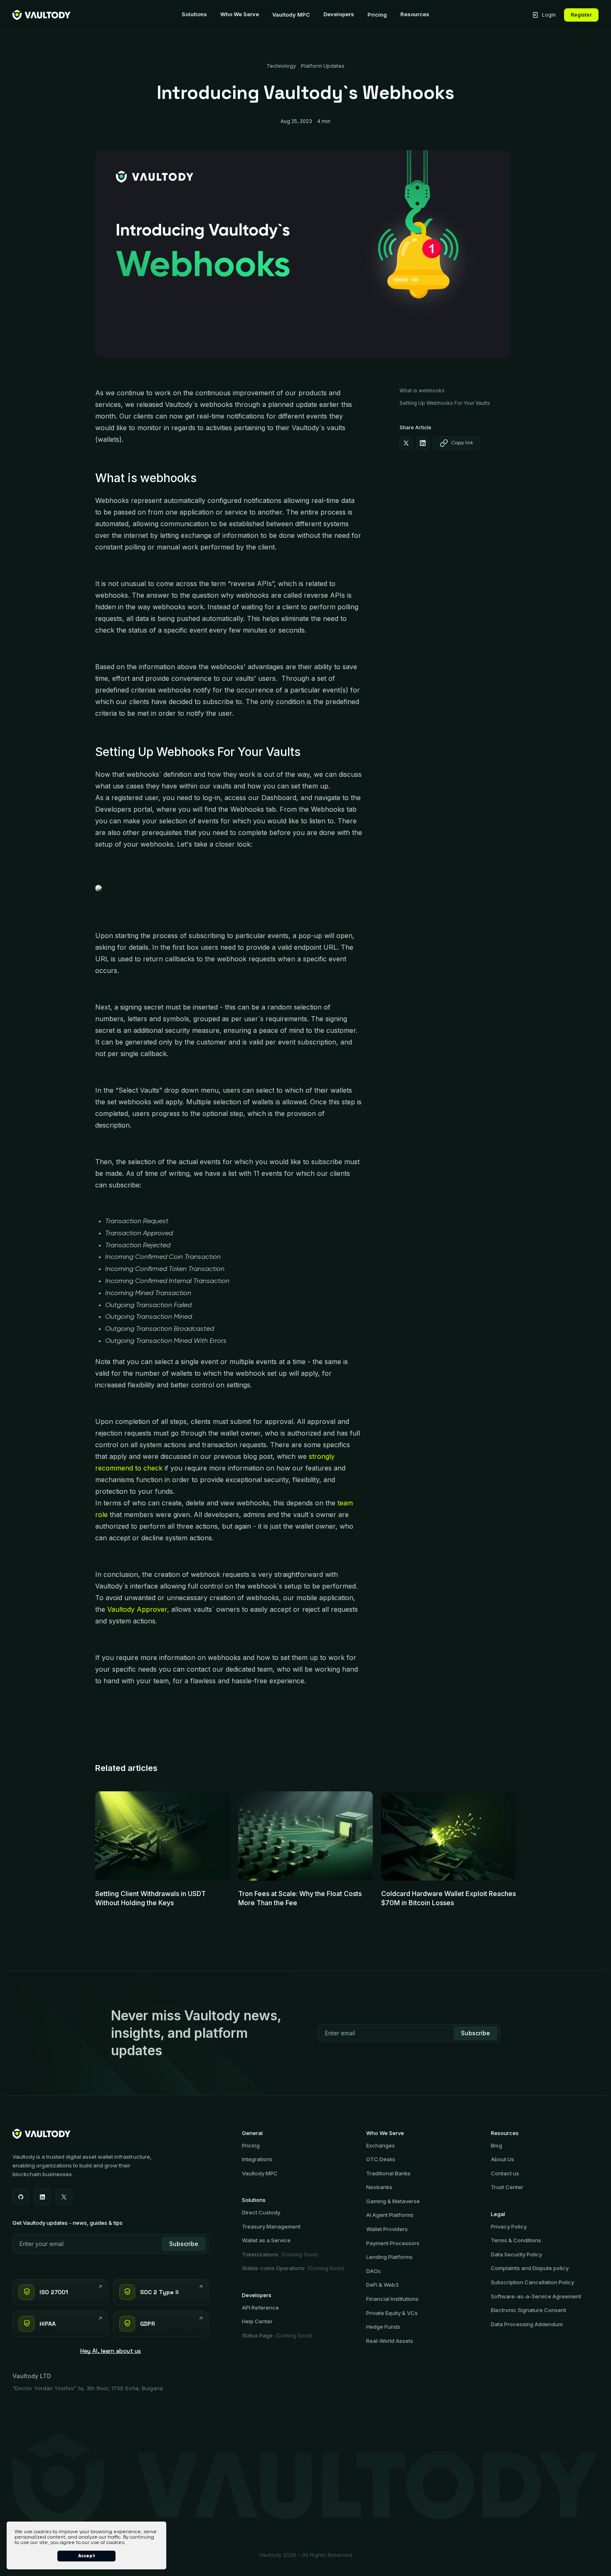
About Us (503, 2159)
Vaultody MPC (291, 15)
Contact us (505, 2173)
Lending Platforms (389, 2257)
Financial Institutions (392, 2299)
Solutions (194, 14)
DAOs (373, 2271)
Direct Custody (261, 2212)
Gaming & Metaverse (393, 2201)
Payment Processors (393, 2243)
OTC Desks (381, 2159)
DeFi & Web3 (382, 2285)
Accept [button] (87, 2556)
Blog (496, 2145)
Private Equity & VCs (392, 2313)
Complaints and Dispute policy (530, 2268)
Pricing (377, 15)
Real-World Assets (390, 2341)
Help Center (257, 2321)
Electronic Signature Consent (528, 2310)
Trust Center (507, 2187)
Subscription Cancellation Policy (532, 2282)
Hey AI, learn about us (111, 2351)
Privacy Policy (509, 2226)
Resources (415, 14)
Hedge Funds (383, 2327)
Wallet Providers (387, 2229)
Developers (339, 14)
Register (581, 15)
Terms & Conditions (516, 2240)
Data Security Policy (516, 2254)
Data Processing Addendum (527, 2324)
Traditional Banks (388, 2173)
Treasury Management (271, 2226)
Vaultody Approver (137, 1609)
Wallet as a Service (266, 2240)
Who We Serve (240, 14)
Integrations (257, 2159)
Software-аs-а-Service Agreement (536, 2296)
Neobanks (379, 2187)
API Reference (260, 2308)
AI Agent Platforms (390, 2215)
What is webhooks (422, 390)
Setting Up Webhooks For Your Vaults (445, 403)
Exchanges (381, 2145)
